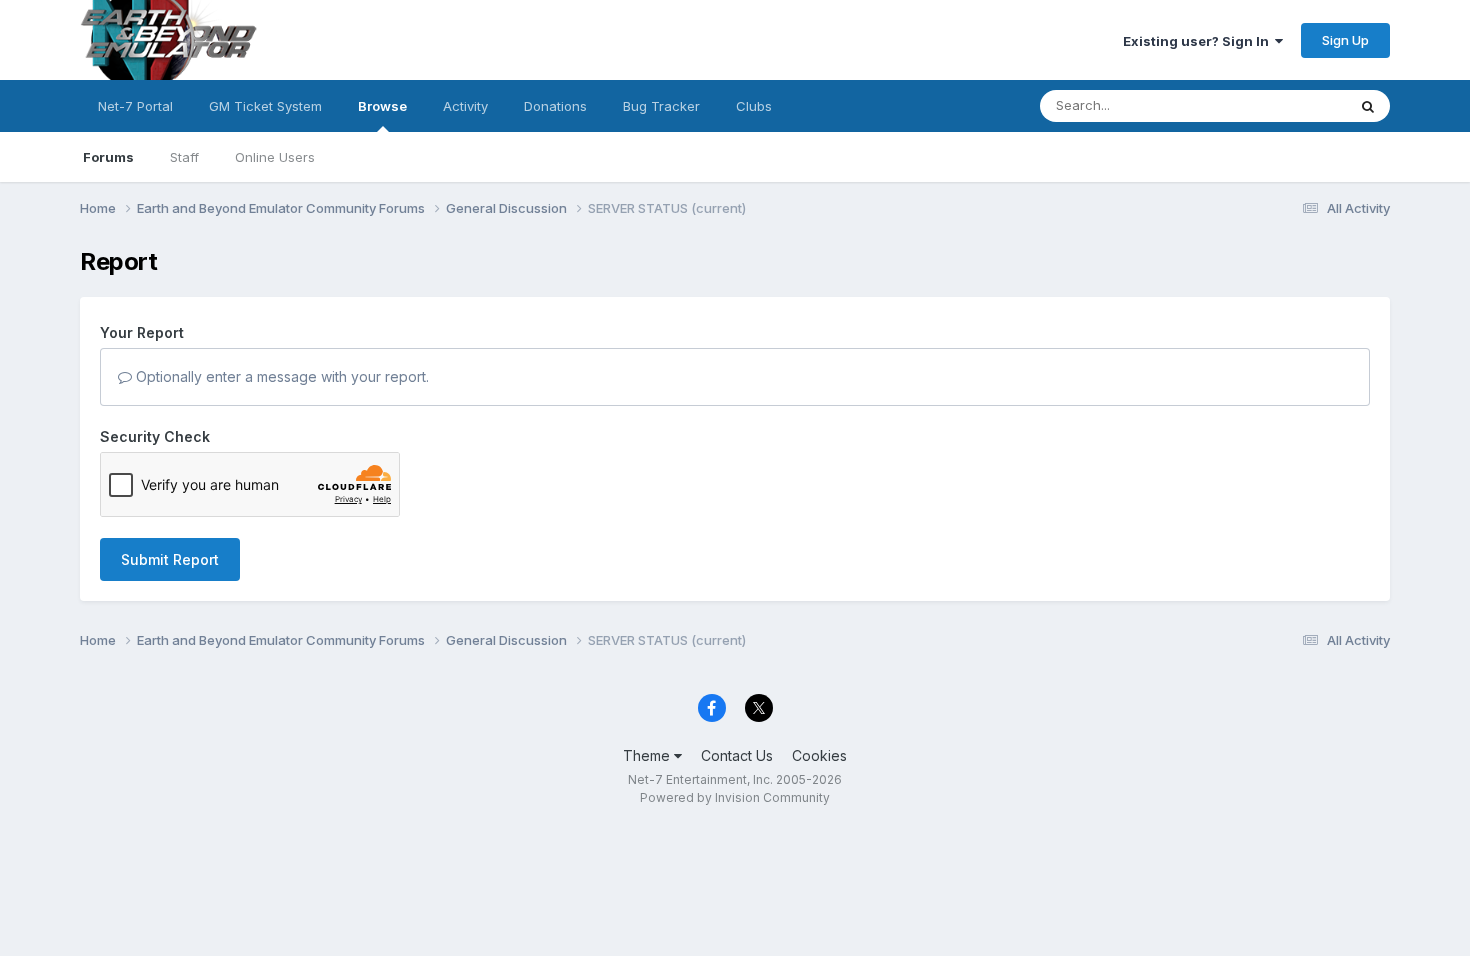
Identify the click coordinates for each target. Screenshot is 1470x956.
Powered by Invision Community (735, 797)
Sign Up (1345, 40)
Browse (382, 106)
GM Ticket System (265, 106)
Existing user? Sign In (1199, 41)
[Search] (1368, 106)
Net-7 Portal (135, 106)
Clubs (754, 106)
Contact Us (737, 755)
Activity (465, 106)
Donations (555, 106)
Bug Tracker (661, 106)
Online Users (275, 157)
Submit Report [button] (170, 559)
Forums (108, 157)
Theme (648, 755)
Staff (184, 157)
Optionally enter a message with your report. (280, 376)
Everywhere (1284, 105)
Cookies (819, 755)
